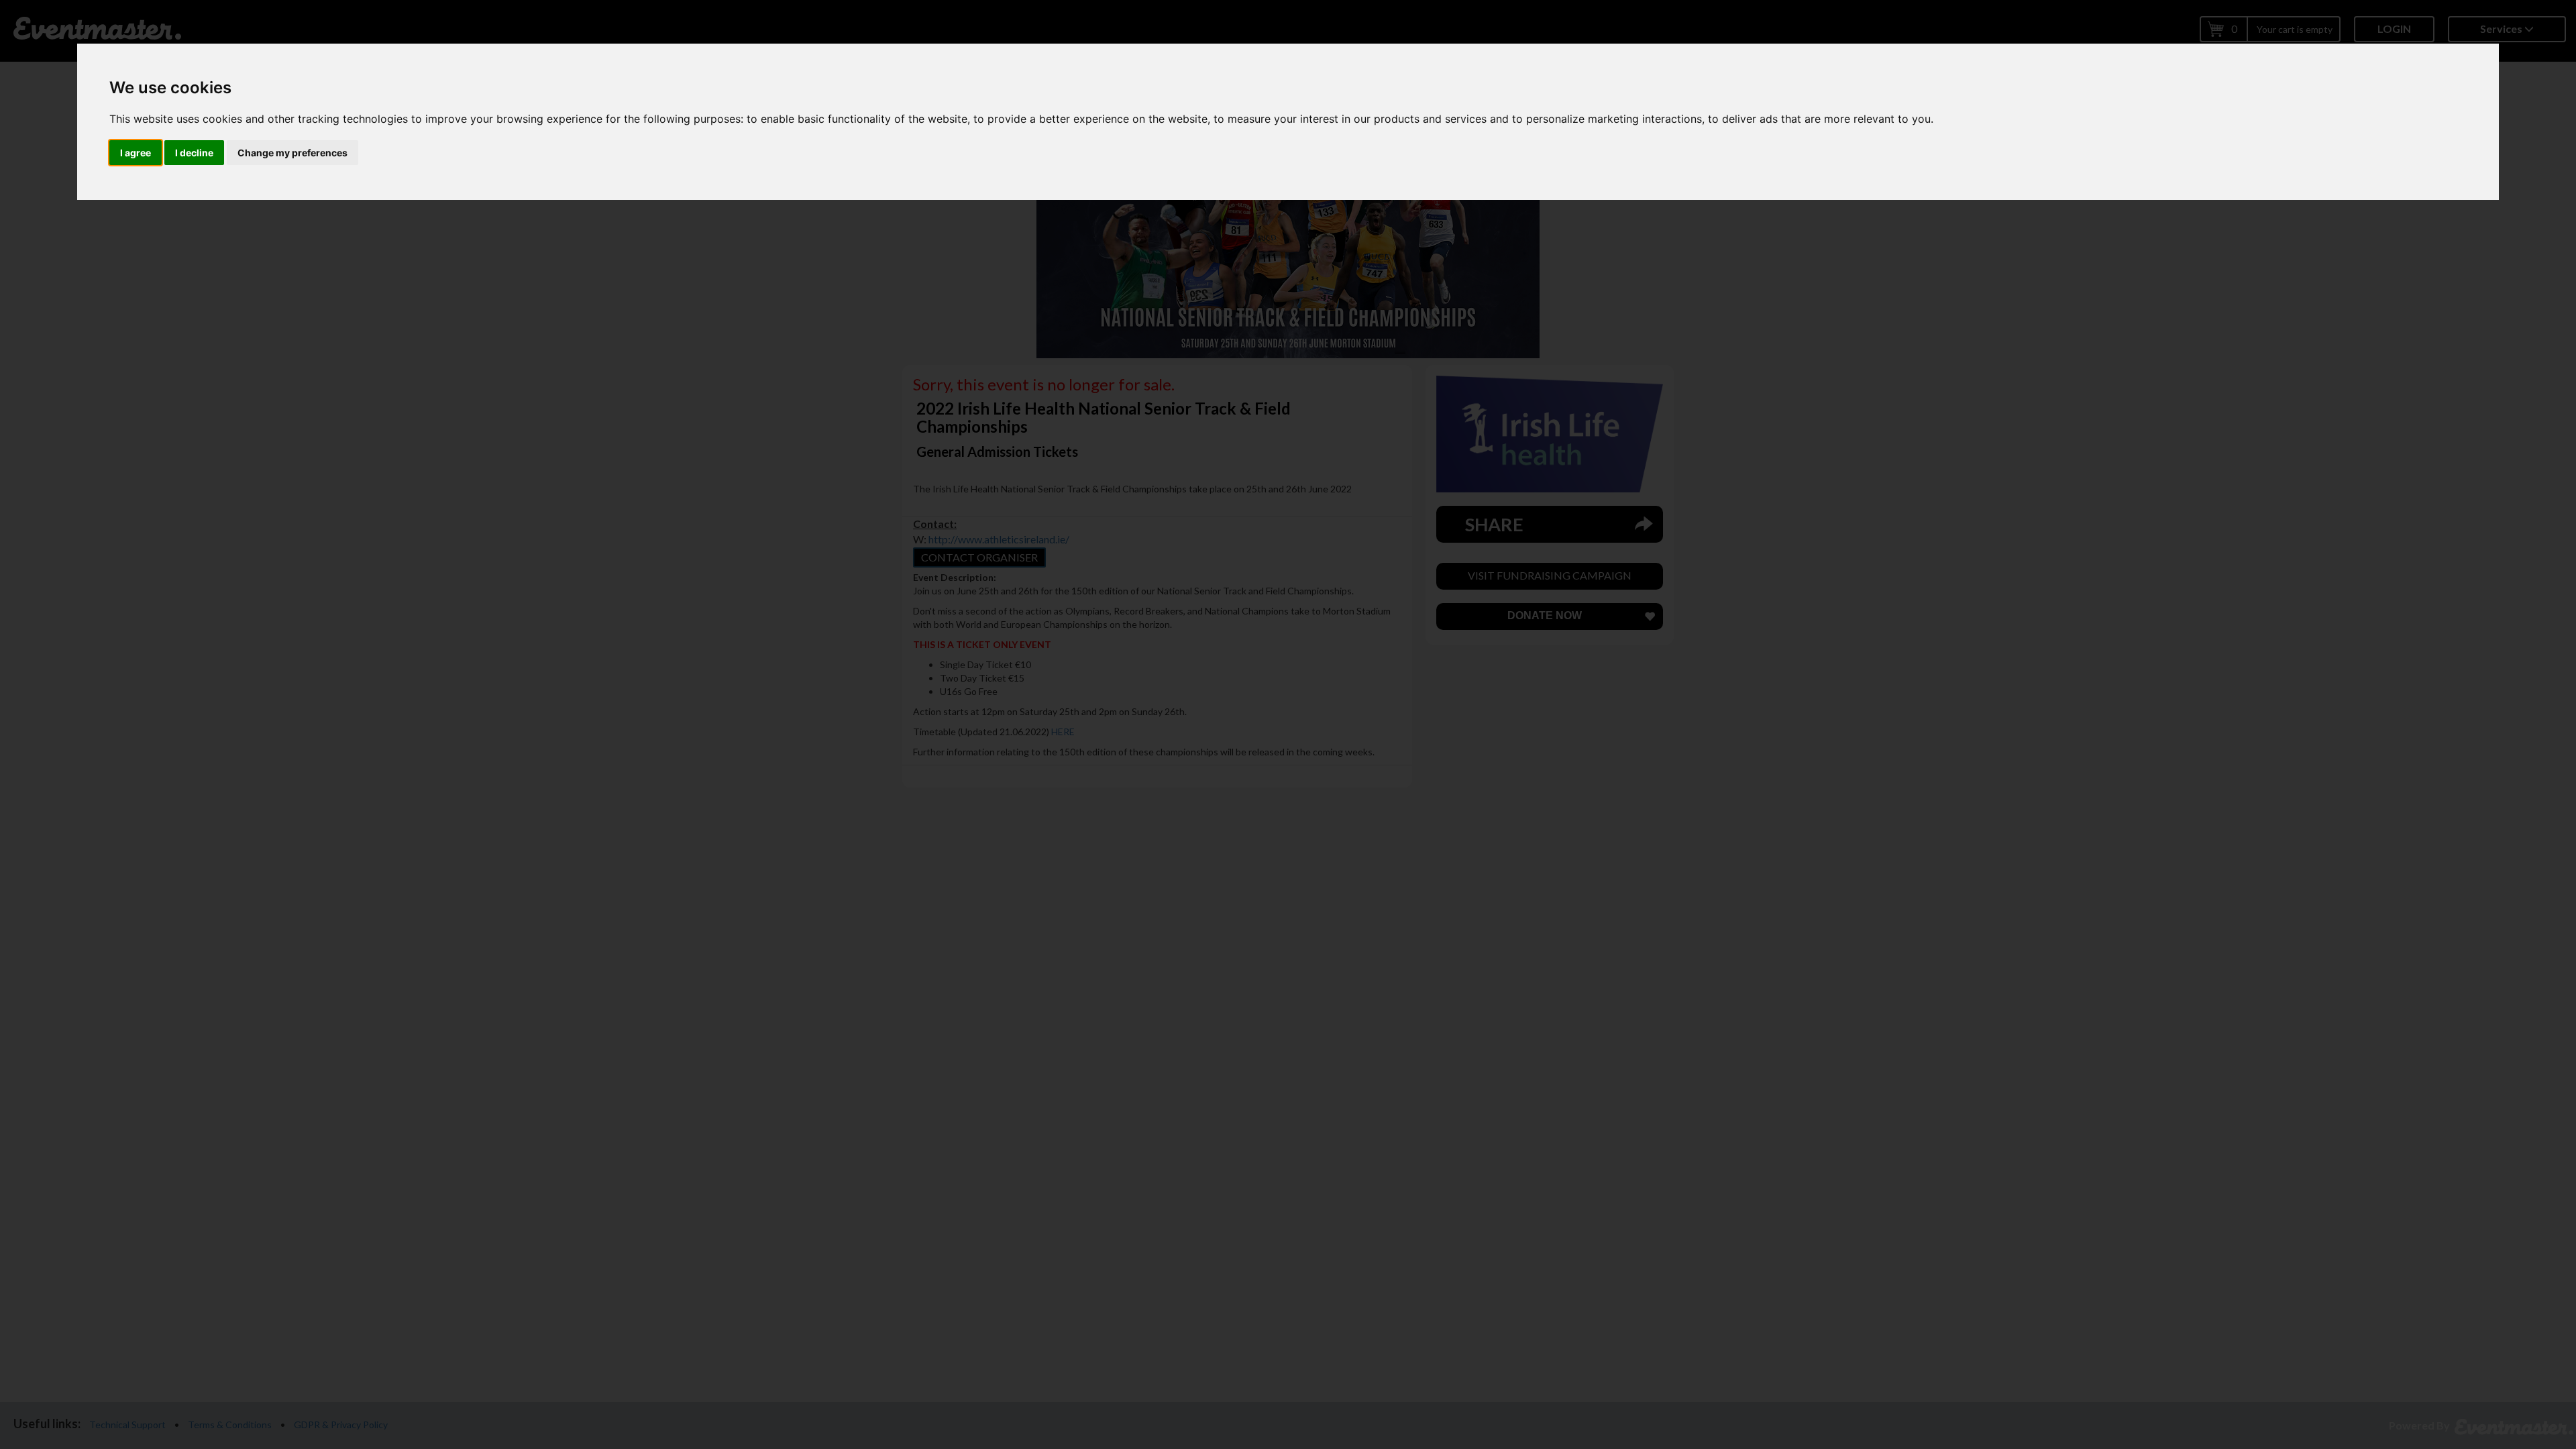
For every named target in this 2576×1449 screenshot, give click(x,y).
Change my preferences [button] (292, 153)
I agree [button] (136, 153)
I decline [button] (194, 153)
